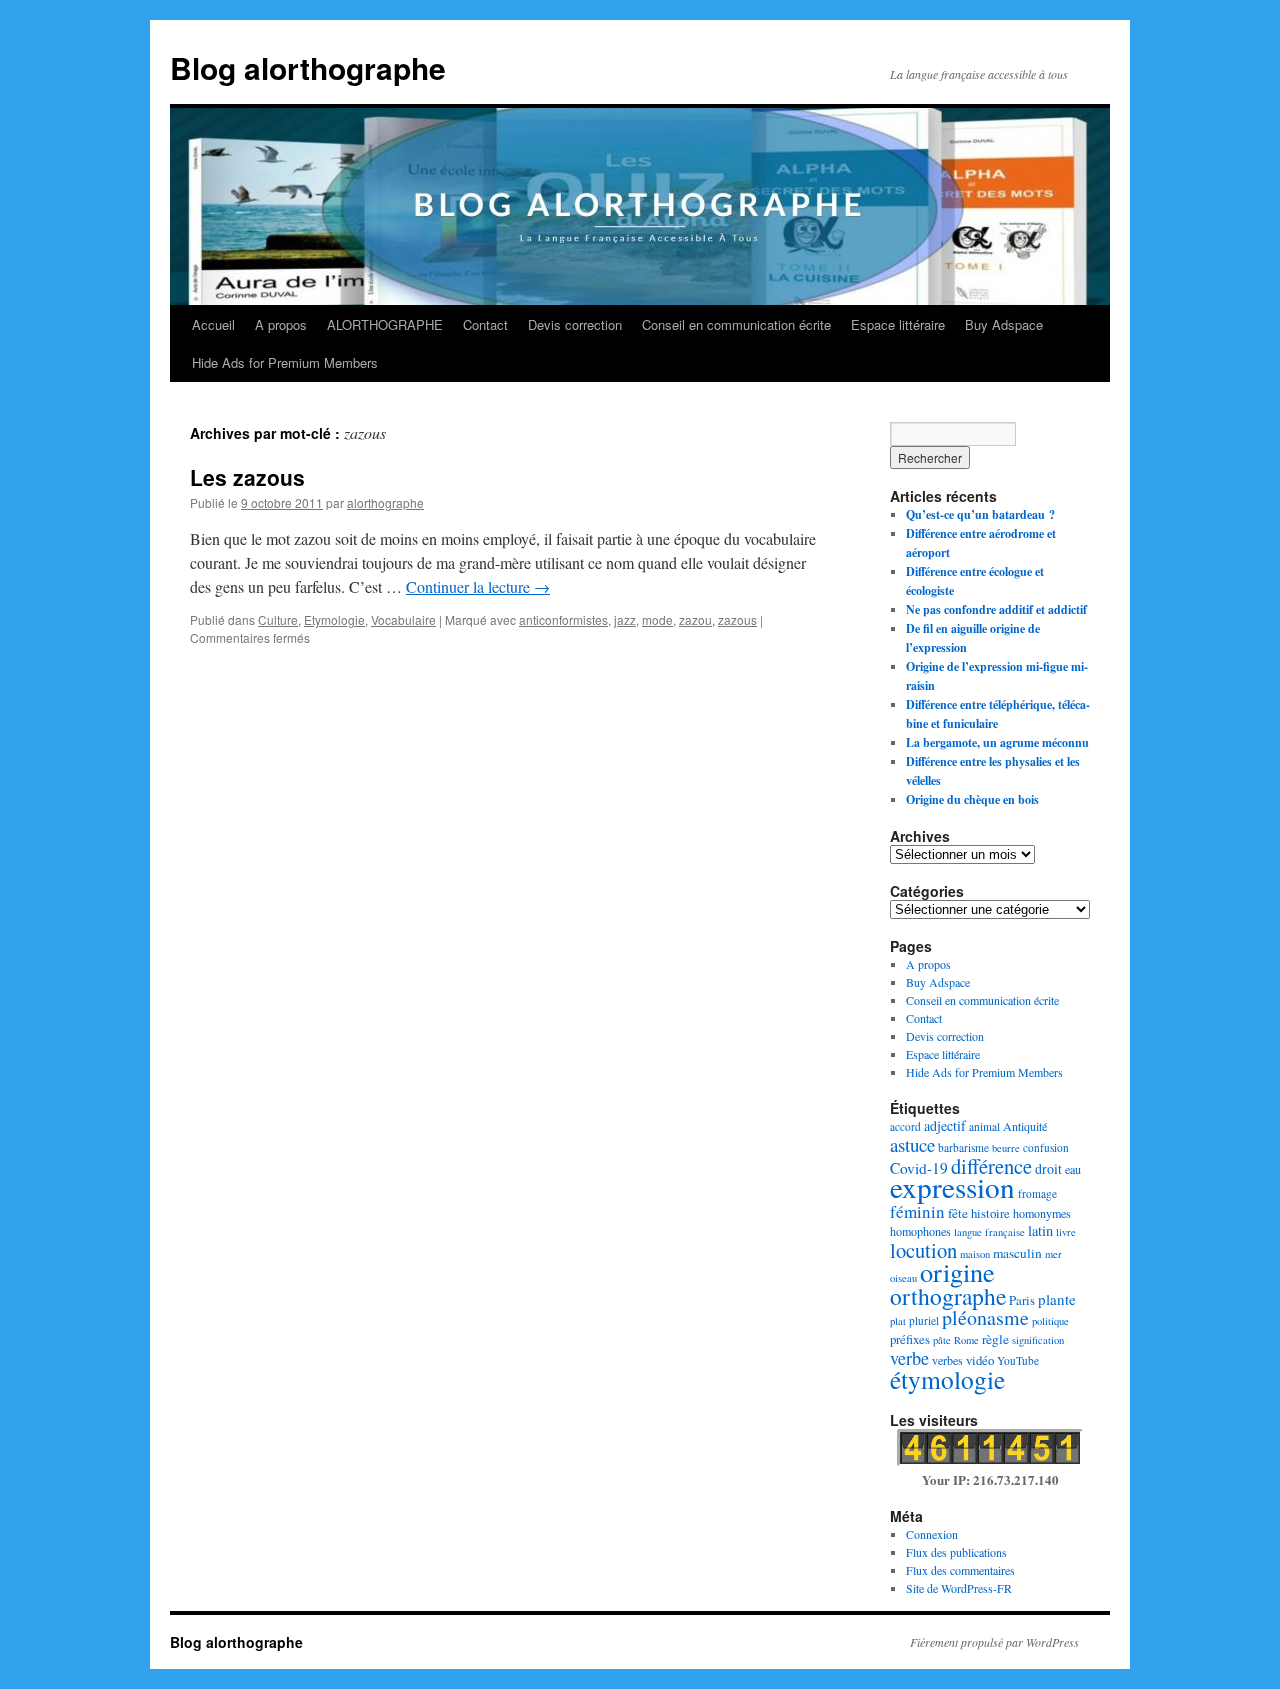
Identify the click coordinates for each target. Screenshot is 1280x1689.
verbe (909, 1358)
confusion (1046, 1147)
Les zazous (247, 477)
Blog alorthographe (308, 67)
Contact (485, 324)
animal (984, 1126)
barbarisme (963, 1147)
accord (905, 1126)
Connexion (932, 1534)
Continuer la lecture (478, 586)
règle (995, 1339)
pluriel (924, 1320)
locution (923, 1250)
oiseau (903, 1278)
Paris (1022, 1300)
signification (1038, 1340)
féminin (917, 1211)
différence (991, 1166)
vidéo (980, 1360)
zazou (695, 619)
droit (1048, 1168)
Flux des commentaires (960, 1570)
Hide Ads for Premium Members (285, 362)
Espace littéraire (898, 324)
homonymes (1042, 1213)
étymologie (947, 1379)
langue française (989, 1232)
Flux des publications (956, 1552)
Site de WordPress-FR (959, 1588)
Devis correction (575, 324)
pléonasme (985, 1317)
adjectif (945, 1125)
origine (957, 1271)
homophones (920, 1231)
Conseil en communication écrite (736, 324)
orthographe (948, 1296)
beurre (1006, 1148)
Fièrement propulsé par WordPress (994, 1642)
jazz (625, 619)
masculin (1017, 1253)
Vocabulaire (403, 619)
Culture (278, 619)
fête (958, 1213)
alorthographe (385, 502)
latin (1040, 1230)
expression (952, 1186)
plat (898, 1321)
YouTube (1018, 1360)
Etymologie (334, 619)
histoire (990, 1213)
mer (1053, 1254)
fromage (1037, 1193)
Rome (966, 1340)
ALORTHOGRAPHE (385, 324)
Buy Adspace (1004, 324)
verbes (947, 1360)
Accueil (213, 324)
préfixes (910, 1339)
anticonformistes (563, 619)
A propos (281, 324)
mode (657, 619)
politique (1050, 1321)
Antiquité (1025, 1126)
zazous (737, 619)
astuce (912, 1144)
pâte (942, 1340)
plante (1057, 1299)
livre (1066, 1232)
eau (1073, 1169)
